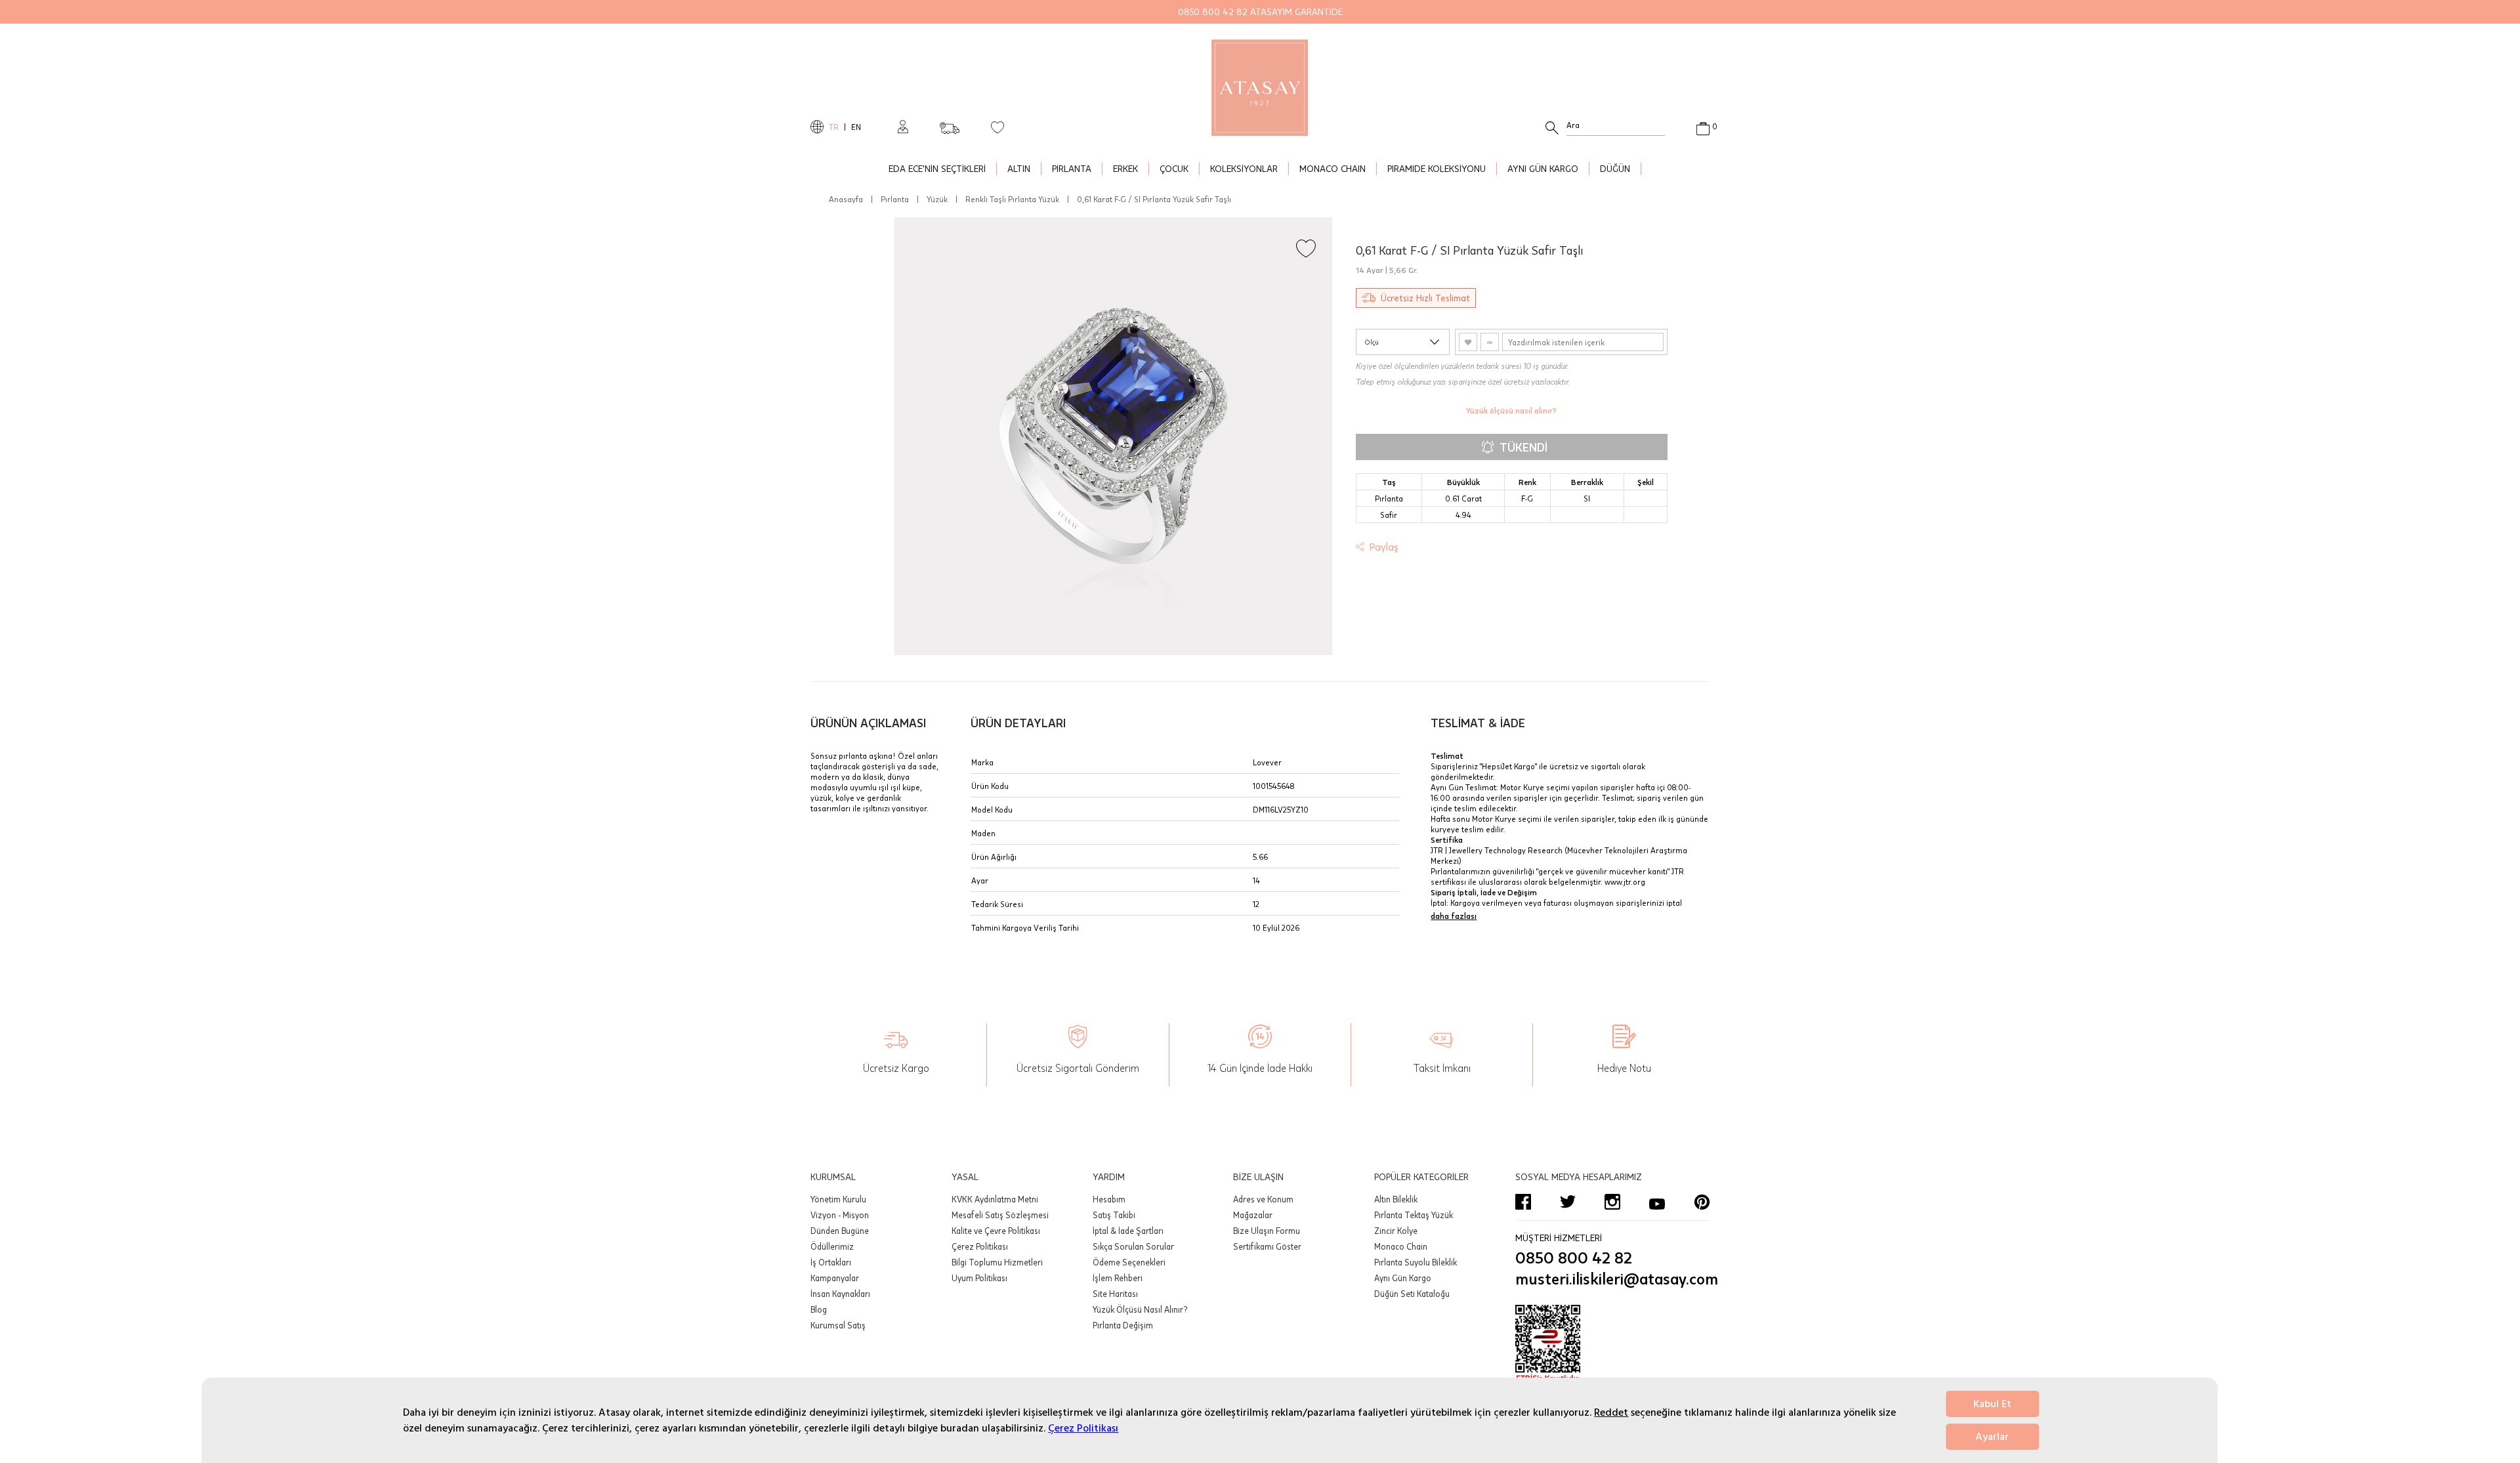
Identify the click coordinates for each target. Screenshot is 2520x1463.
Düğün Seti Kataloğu (1412, 1294)
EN (856, 127)
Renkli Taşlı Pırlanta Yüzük (1012, 199)
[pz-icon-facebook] (1523, 1202)
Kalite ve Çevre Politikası (996, 1231)
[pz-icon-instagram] (1612, 1202)
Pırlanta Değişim (1123, 1325)
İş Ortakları (831, 1262)
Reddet (1611, 1412)
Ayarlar (1992, 1437)
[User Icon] (903, 127)
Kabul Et (1992, 1404)
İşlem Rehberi (1118, 1278)
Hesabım (1109, 1199)
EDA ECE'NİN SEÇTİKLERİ (937, 168)
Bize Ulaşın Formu (1267, 1231)
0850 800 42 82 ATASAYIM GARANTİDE (1260, 11)
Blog (819, 1309)
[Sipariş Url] (950, 124)
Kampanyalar (835, 1278)
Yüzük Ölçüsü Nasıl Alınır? (1140, 1309)
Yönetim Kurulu (838, 1199)
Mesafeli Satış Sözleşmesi (1000, 1215)
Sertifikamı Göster (1267, 1246)
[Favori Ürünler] (997, 127)
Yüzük (937, 199)
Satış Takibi (1114, 1215)
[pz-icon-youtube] (1657, 1202)
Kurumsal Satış (838, 1325)
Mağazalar (1253, 1215)
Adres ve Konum (1263, 1199)
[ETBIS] (1612, 1344)
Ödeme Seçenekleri (1129, 1262)
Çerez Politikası (1083, 1428)
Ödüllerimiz (832, 1246)
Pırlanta (895, 199)
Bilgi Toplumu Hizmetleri (997, 1262)
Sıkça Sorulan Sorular (1133, 1246)
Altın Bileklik (1396, 1199)
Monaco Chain (1401, 1246)
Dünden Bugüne (840, 1231)
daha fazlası (1454, 916)
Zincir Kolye (1396, 1231)
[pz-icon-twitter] (1568, 1202)
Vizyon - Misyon (840, 1215)
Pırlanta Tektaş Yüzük (1414, 1215)
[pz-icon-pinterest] (1702, 1202)
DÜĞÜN (1615, 168)
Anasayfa (846, 199)
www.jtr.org (1625, 881)
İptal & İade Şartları (1128, 1231)
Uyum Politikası (979, 1278)
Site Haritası (1115, 1294)
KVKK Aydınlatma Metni (995, 1199)
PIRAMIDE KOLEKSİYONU (1437, 168)
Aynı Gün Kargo (1403, 1278)
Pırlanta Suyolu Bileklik (1416, 1262)
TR (834, 127)
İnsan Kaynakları (840, 1294)
